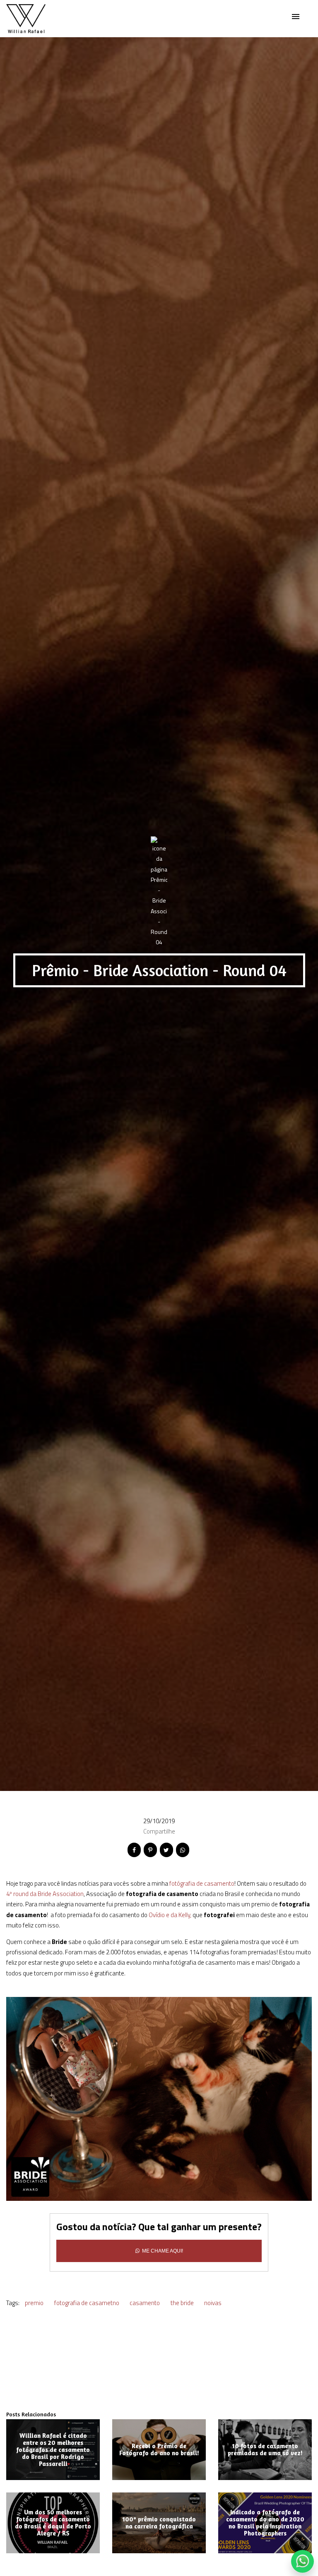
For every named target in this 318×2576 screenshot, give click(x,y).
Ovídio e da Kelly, (170, 1915)
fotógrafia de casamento (202, 1883)
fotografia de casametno (87, 2303)
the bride (182, 2303)
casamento (145, 2303)
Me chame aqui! (162, 2251)
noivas (213, 2303)
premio (34, 2303)
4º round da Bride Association (45, 1894)
